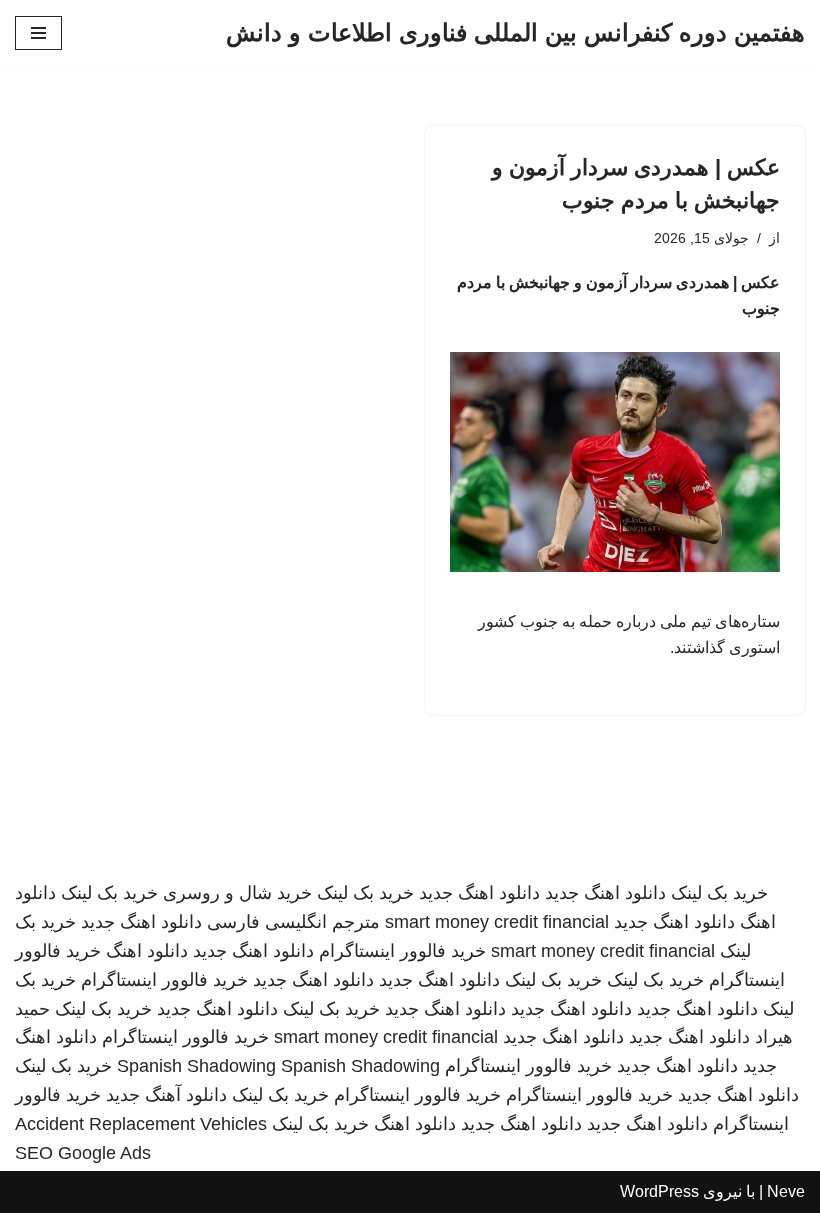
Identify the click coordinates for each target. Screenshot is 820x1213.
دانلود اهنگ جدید (605, 893)
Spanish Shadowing (196, 1066)
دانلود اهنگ (147, 951)
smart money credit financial (497, 922)
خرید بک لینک (719, 893)
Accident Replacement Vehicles (141, 1124)
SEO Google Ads (83, 1153)
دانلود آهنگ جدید (166, 1095)
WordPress (659, 1191)
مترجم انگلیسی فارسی (293, 922)
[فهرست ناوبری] (38, 33)
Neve (786, 1191)
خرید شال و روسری (237, 893)
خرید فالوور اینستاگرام (402, 951)
